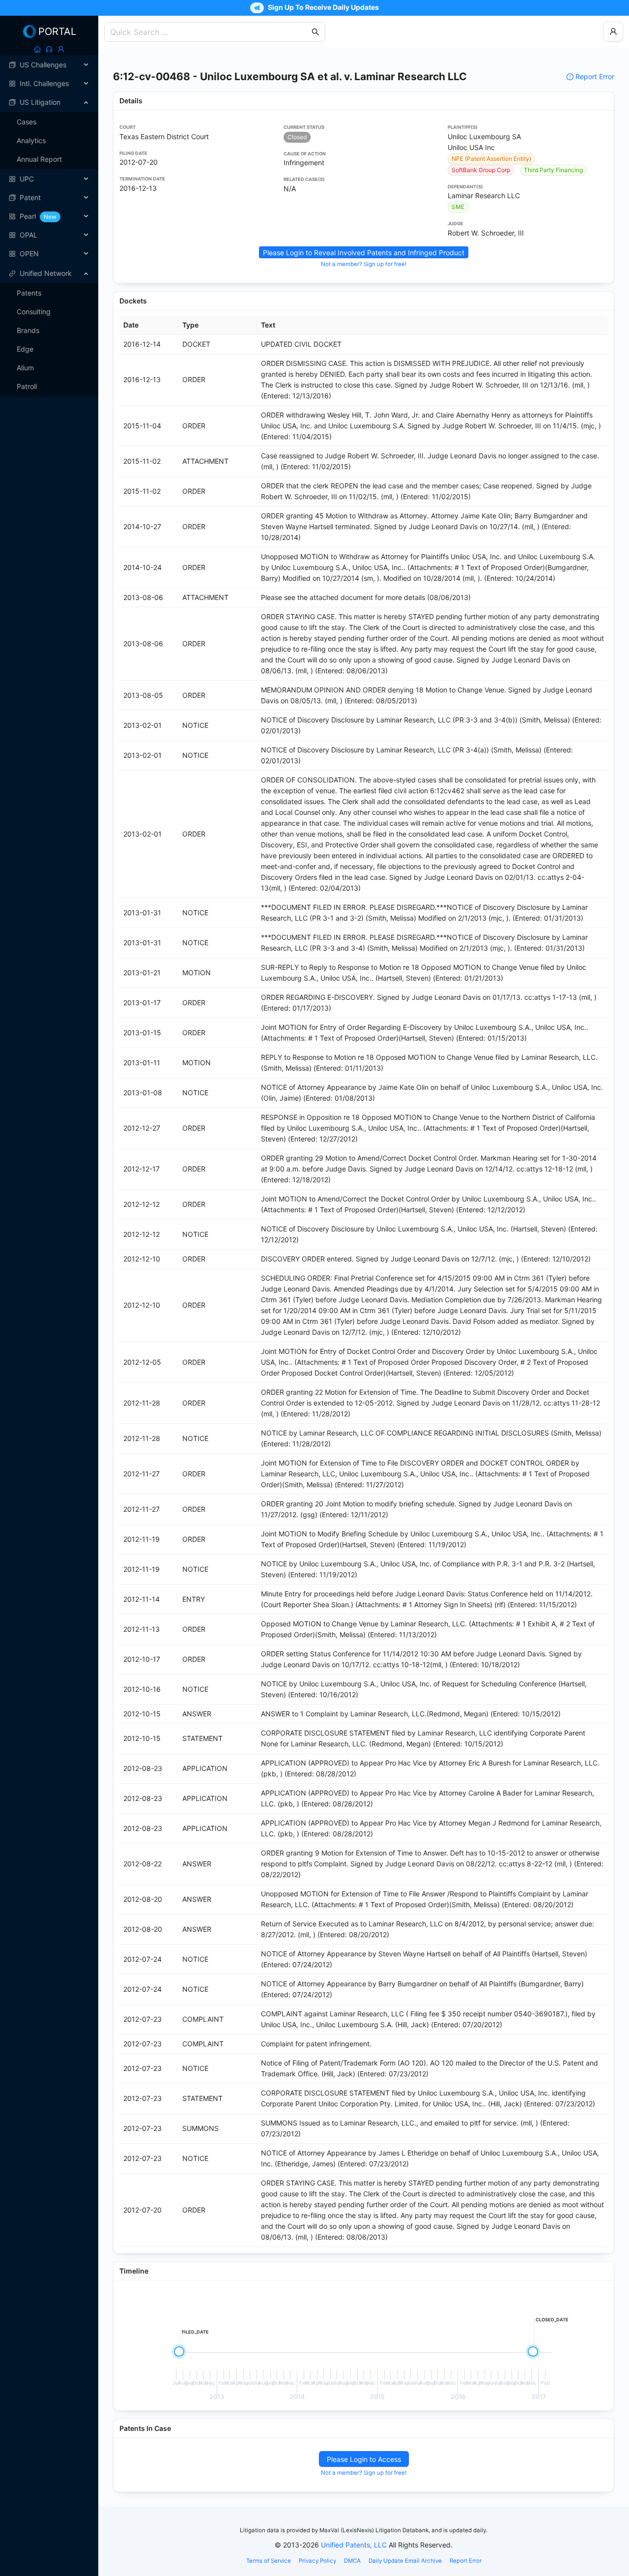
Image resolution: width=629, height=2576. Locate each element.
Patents (29, 293)
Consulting (34, 312)
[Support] (49, 49)
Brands (28, 330)
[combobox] (210, 32)
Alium (25, 368)
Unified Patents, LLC (354, 2545)
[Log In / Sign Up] (61, 49)
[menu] (49, 159)
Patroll (27, 386)
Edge (25, 349)
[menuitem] (49, 65)
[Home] (37, 49)
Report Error (595, 76)
